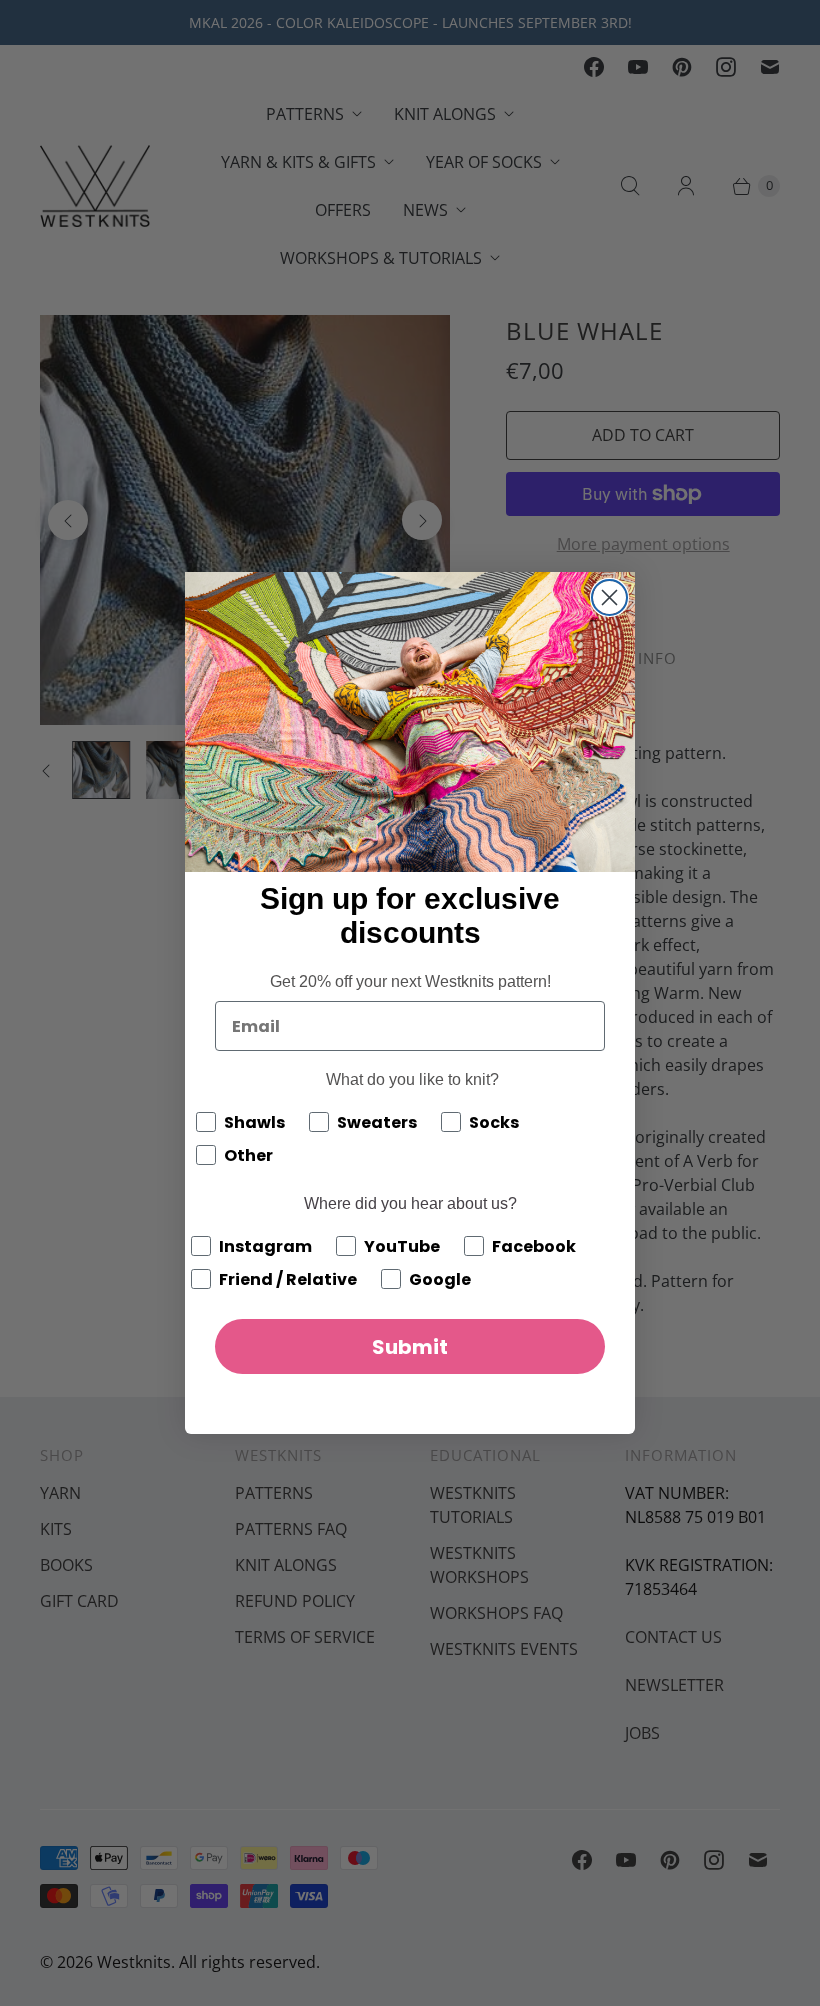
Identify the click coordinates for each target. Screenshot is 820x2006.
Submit (410, 1347)
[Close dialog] (609, 597)
